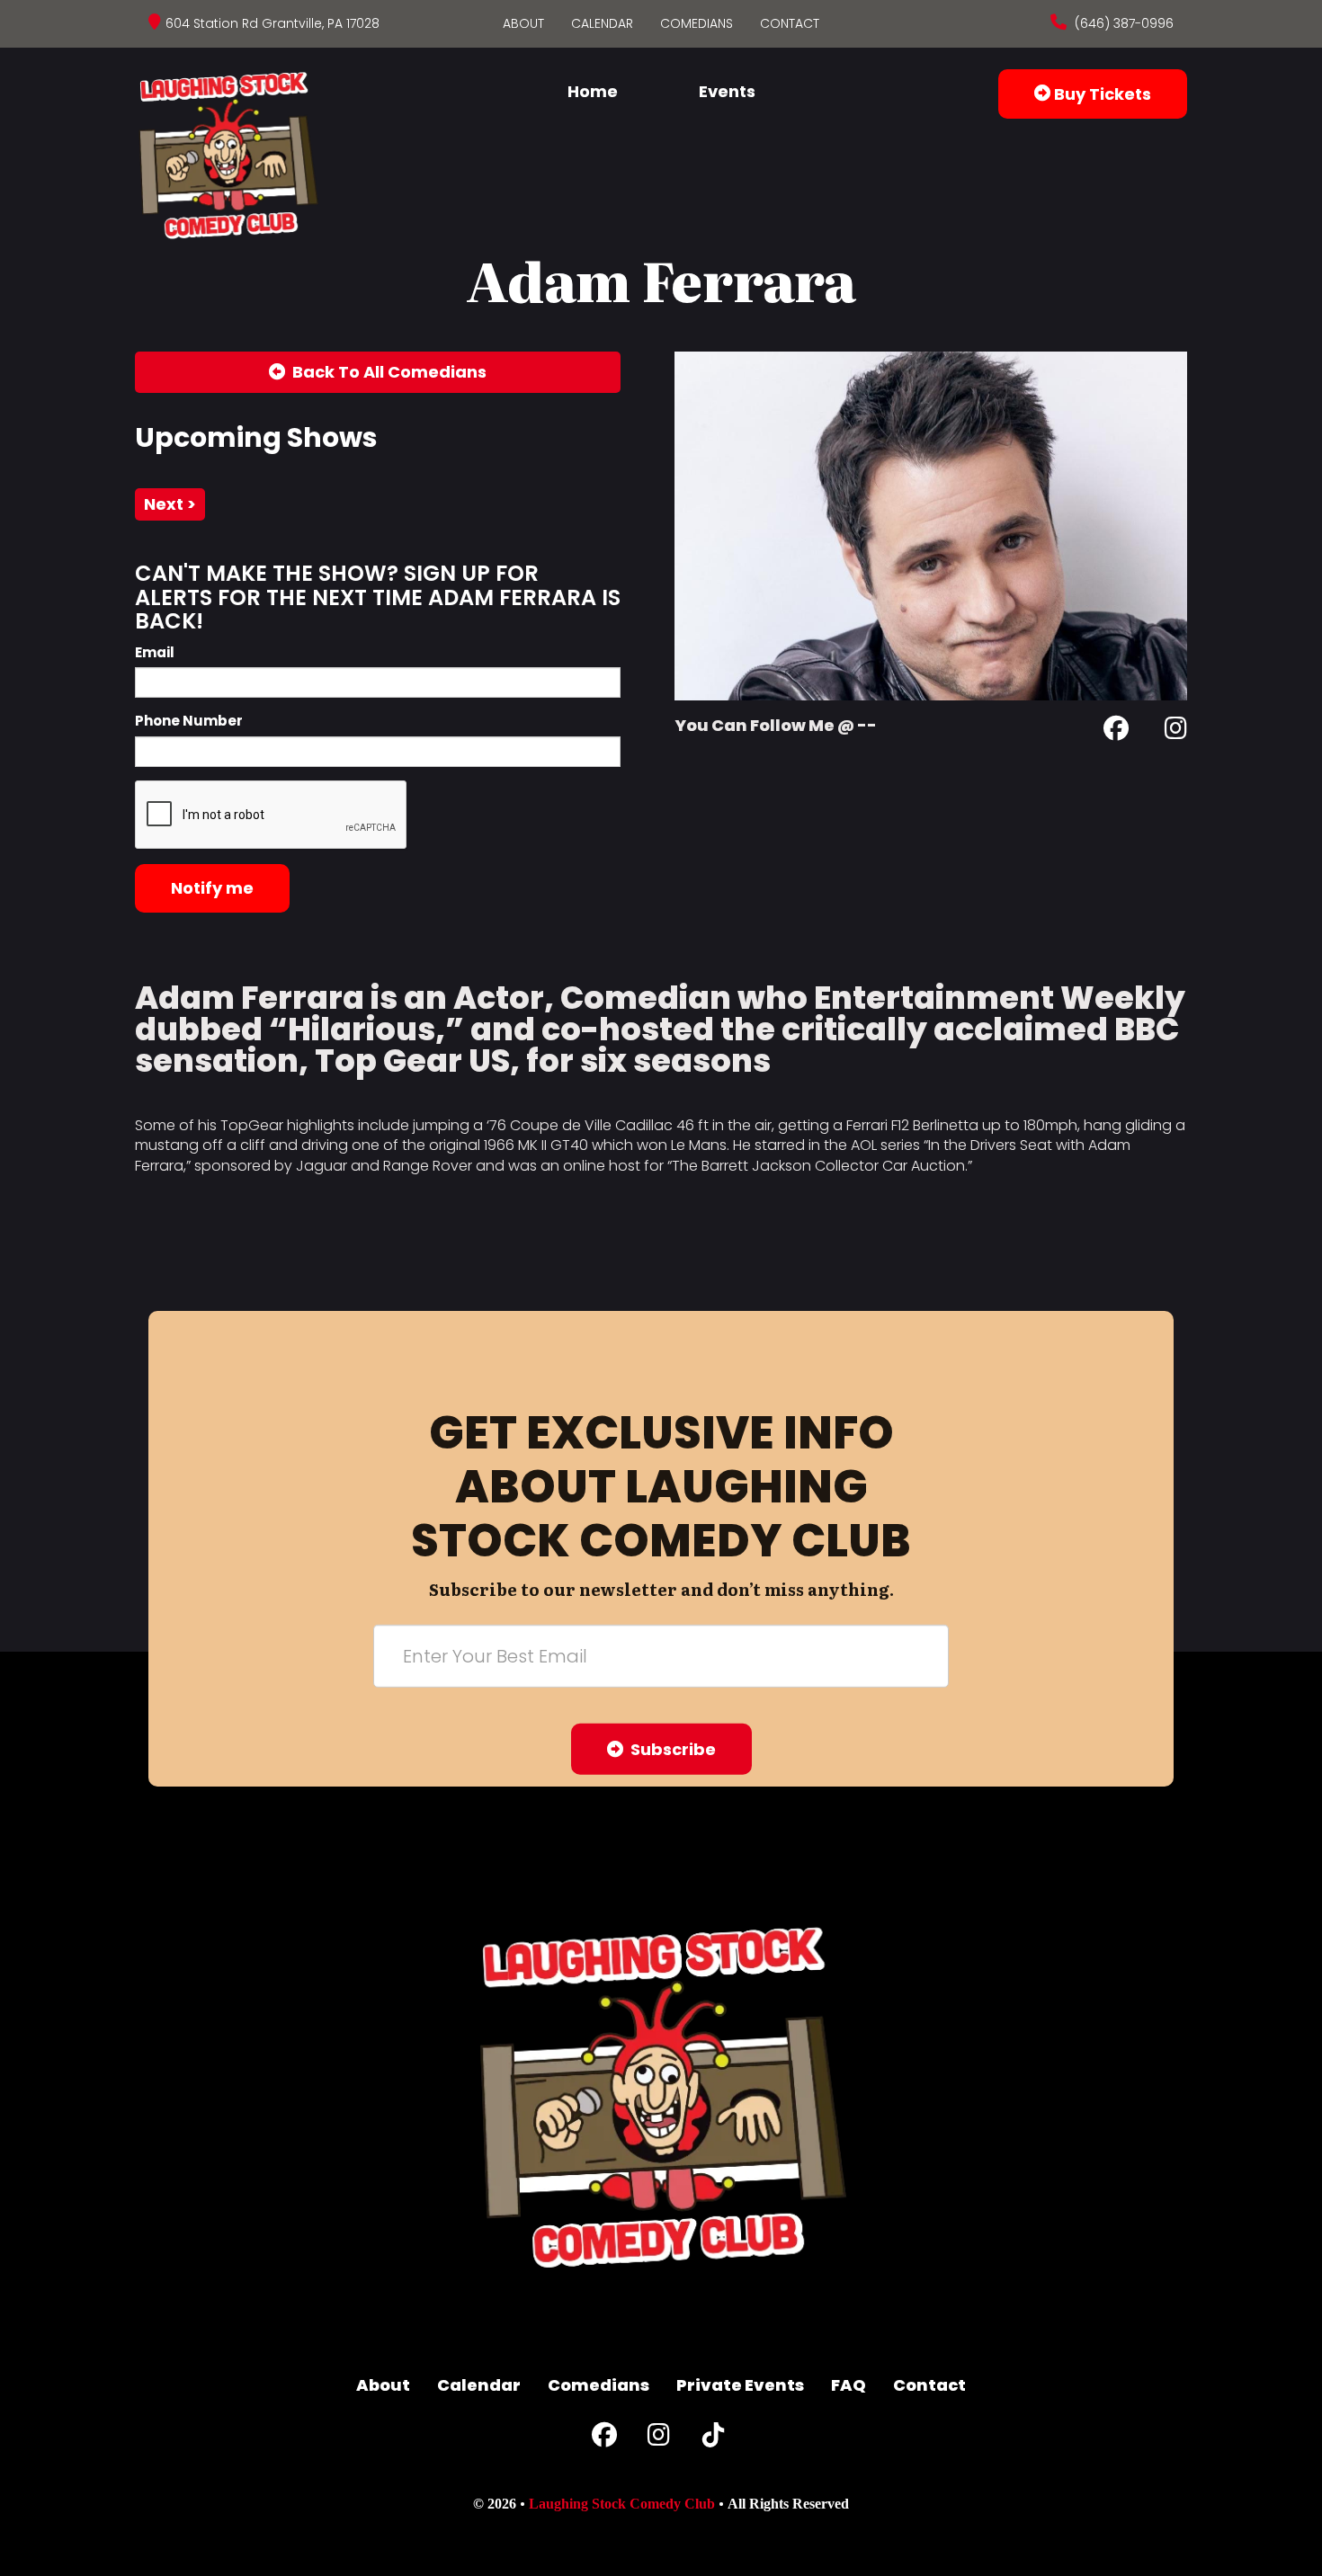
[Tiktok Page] (713, 2439)
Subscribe (670, 1749)
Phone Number (189, 721)
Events (727, 91)
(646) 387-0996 (1122, 23)
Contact (790, 23)
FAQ (849, 2385)
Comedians (697, 23)
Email (155, 652)
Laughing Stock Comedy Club (622, 2504)
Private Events (740, 2385)
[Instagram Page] (1176, 731)
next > (170, 504)
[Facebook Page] (1116, 731)
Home (593, 91)
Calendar (602, 23)
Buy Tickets (1101, 94)
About (523, 23)
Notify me (212, 888)
